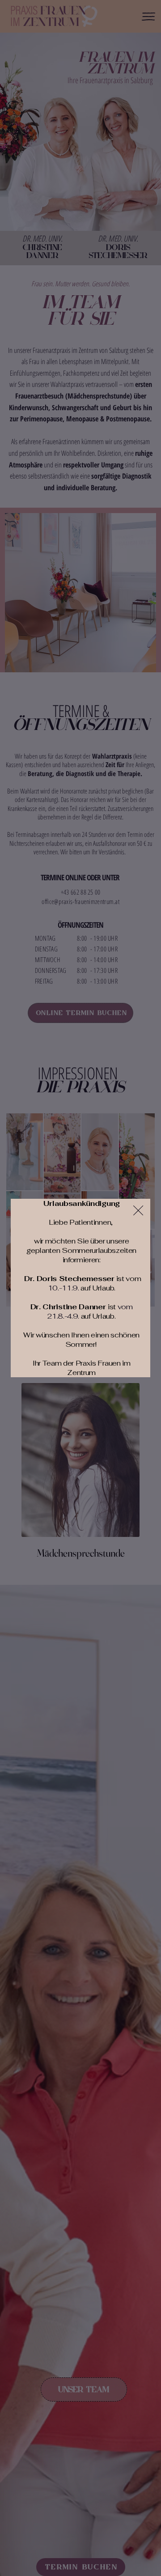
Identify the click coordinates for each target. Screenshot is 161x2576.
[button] (138, 1211)
